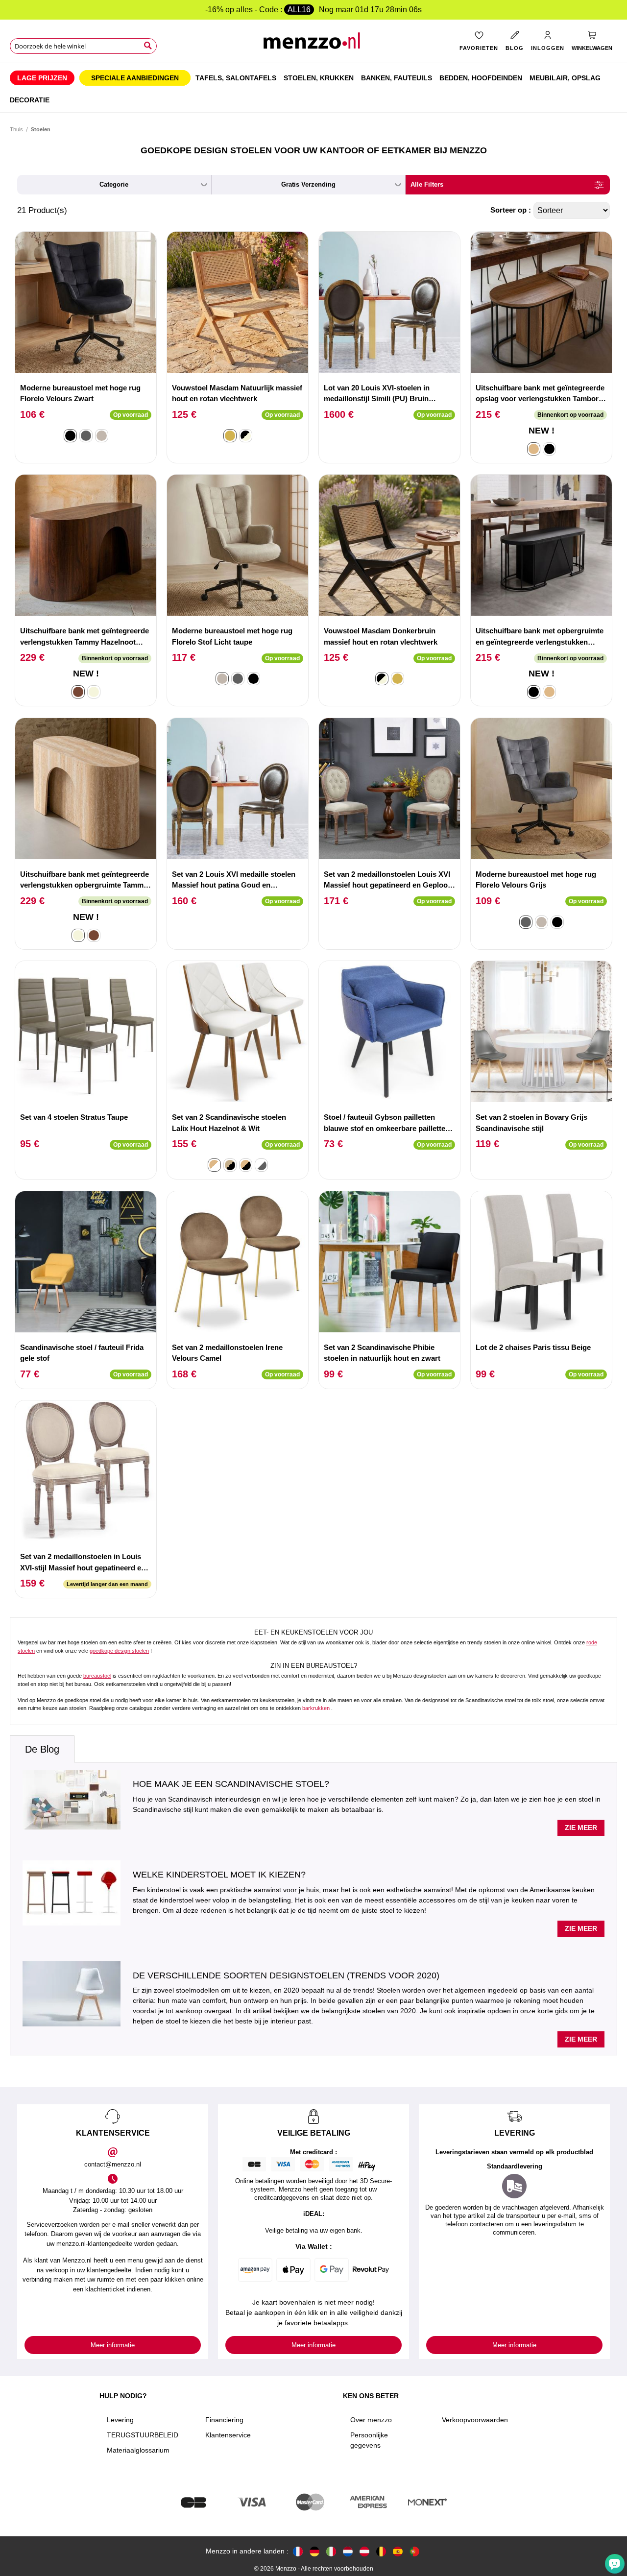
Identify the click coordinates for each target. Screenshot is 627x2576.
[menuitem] (42, 78)
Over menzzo (371, 2420)
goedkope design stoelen (119, 1651)
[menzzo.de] (314, 2551)
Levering (120, 2420)
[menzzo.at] (364, 2551)
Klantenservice (228, 2435)
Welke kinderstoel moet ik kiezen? (219, 1875)
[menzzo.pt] (414, 2551)
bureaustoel (97, 1676)
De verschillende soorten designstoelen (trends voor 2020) (286, 1975)
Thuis (16, 129)
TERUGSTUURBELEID (143, 2435)
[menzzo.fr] (298, 2551)
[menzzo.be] (381, 2551)
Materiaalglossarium (138, 2450)
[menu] (313, 88)
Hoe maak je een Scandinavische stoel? (231, 1784)
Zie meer (581, 1828)
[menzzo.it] (331, 2551)
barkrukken (316, 1708)
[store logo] (313, 44)
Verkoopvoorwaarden (475, 2420)
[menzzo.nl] (348, 2551)
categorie (114, 184)
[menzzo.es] (398, 2551)
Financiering (224, 2420)
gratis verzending (308, 184)
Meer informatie (113, 2345)
